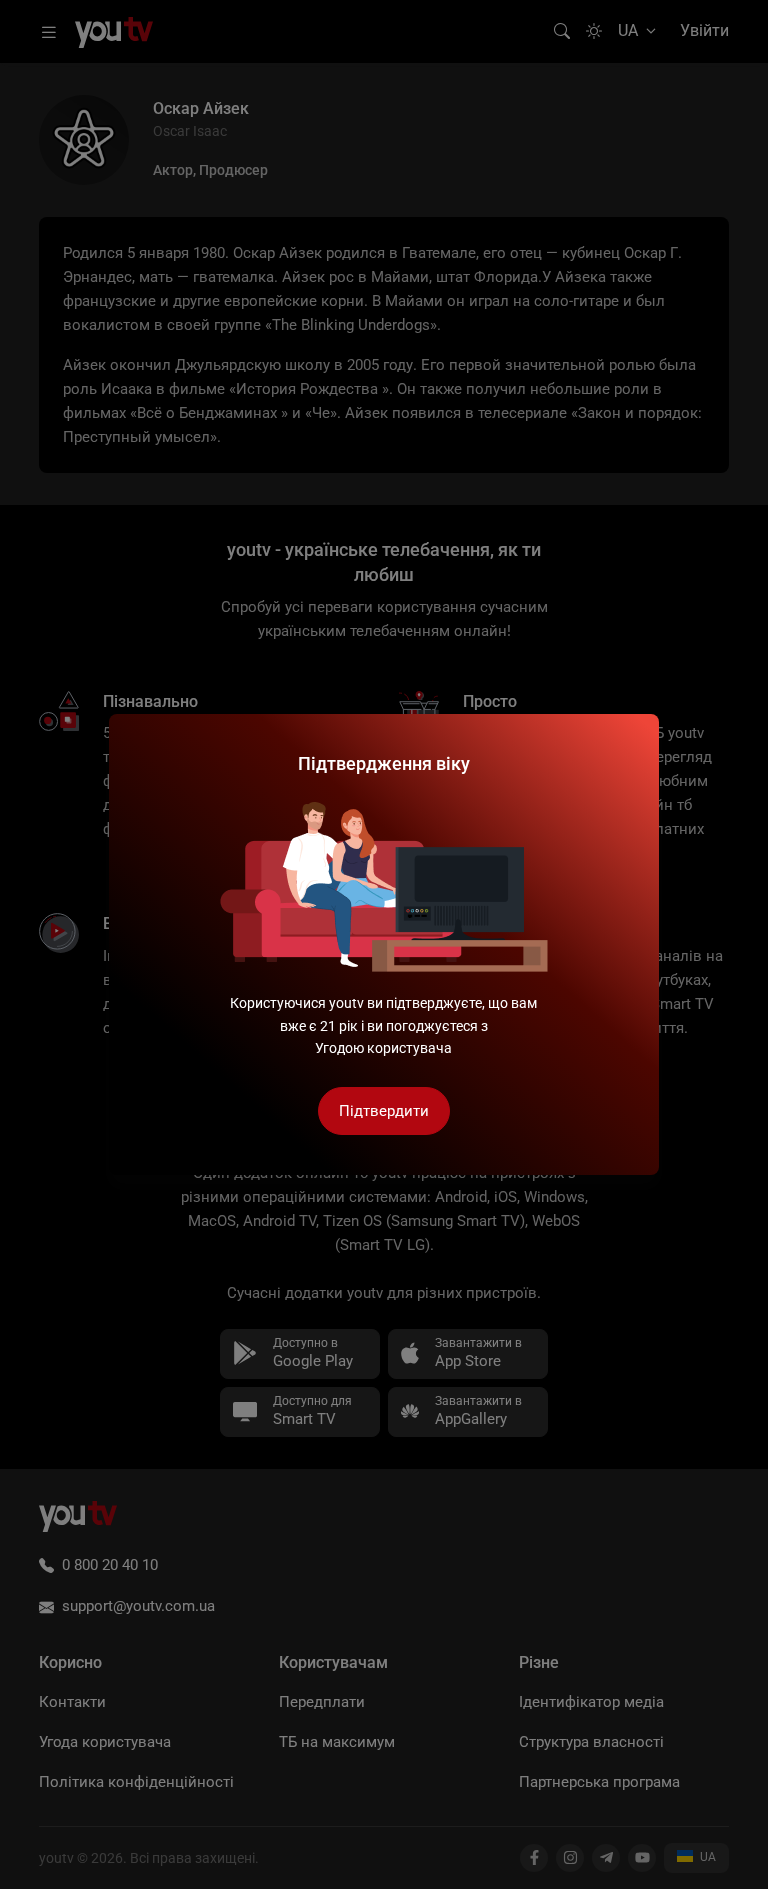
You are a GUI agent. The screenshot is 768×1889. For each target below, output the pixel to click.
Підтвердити (384, 1111)
